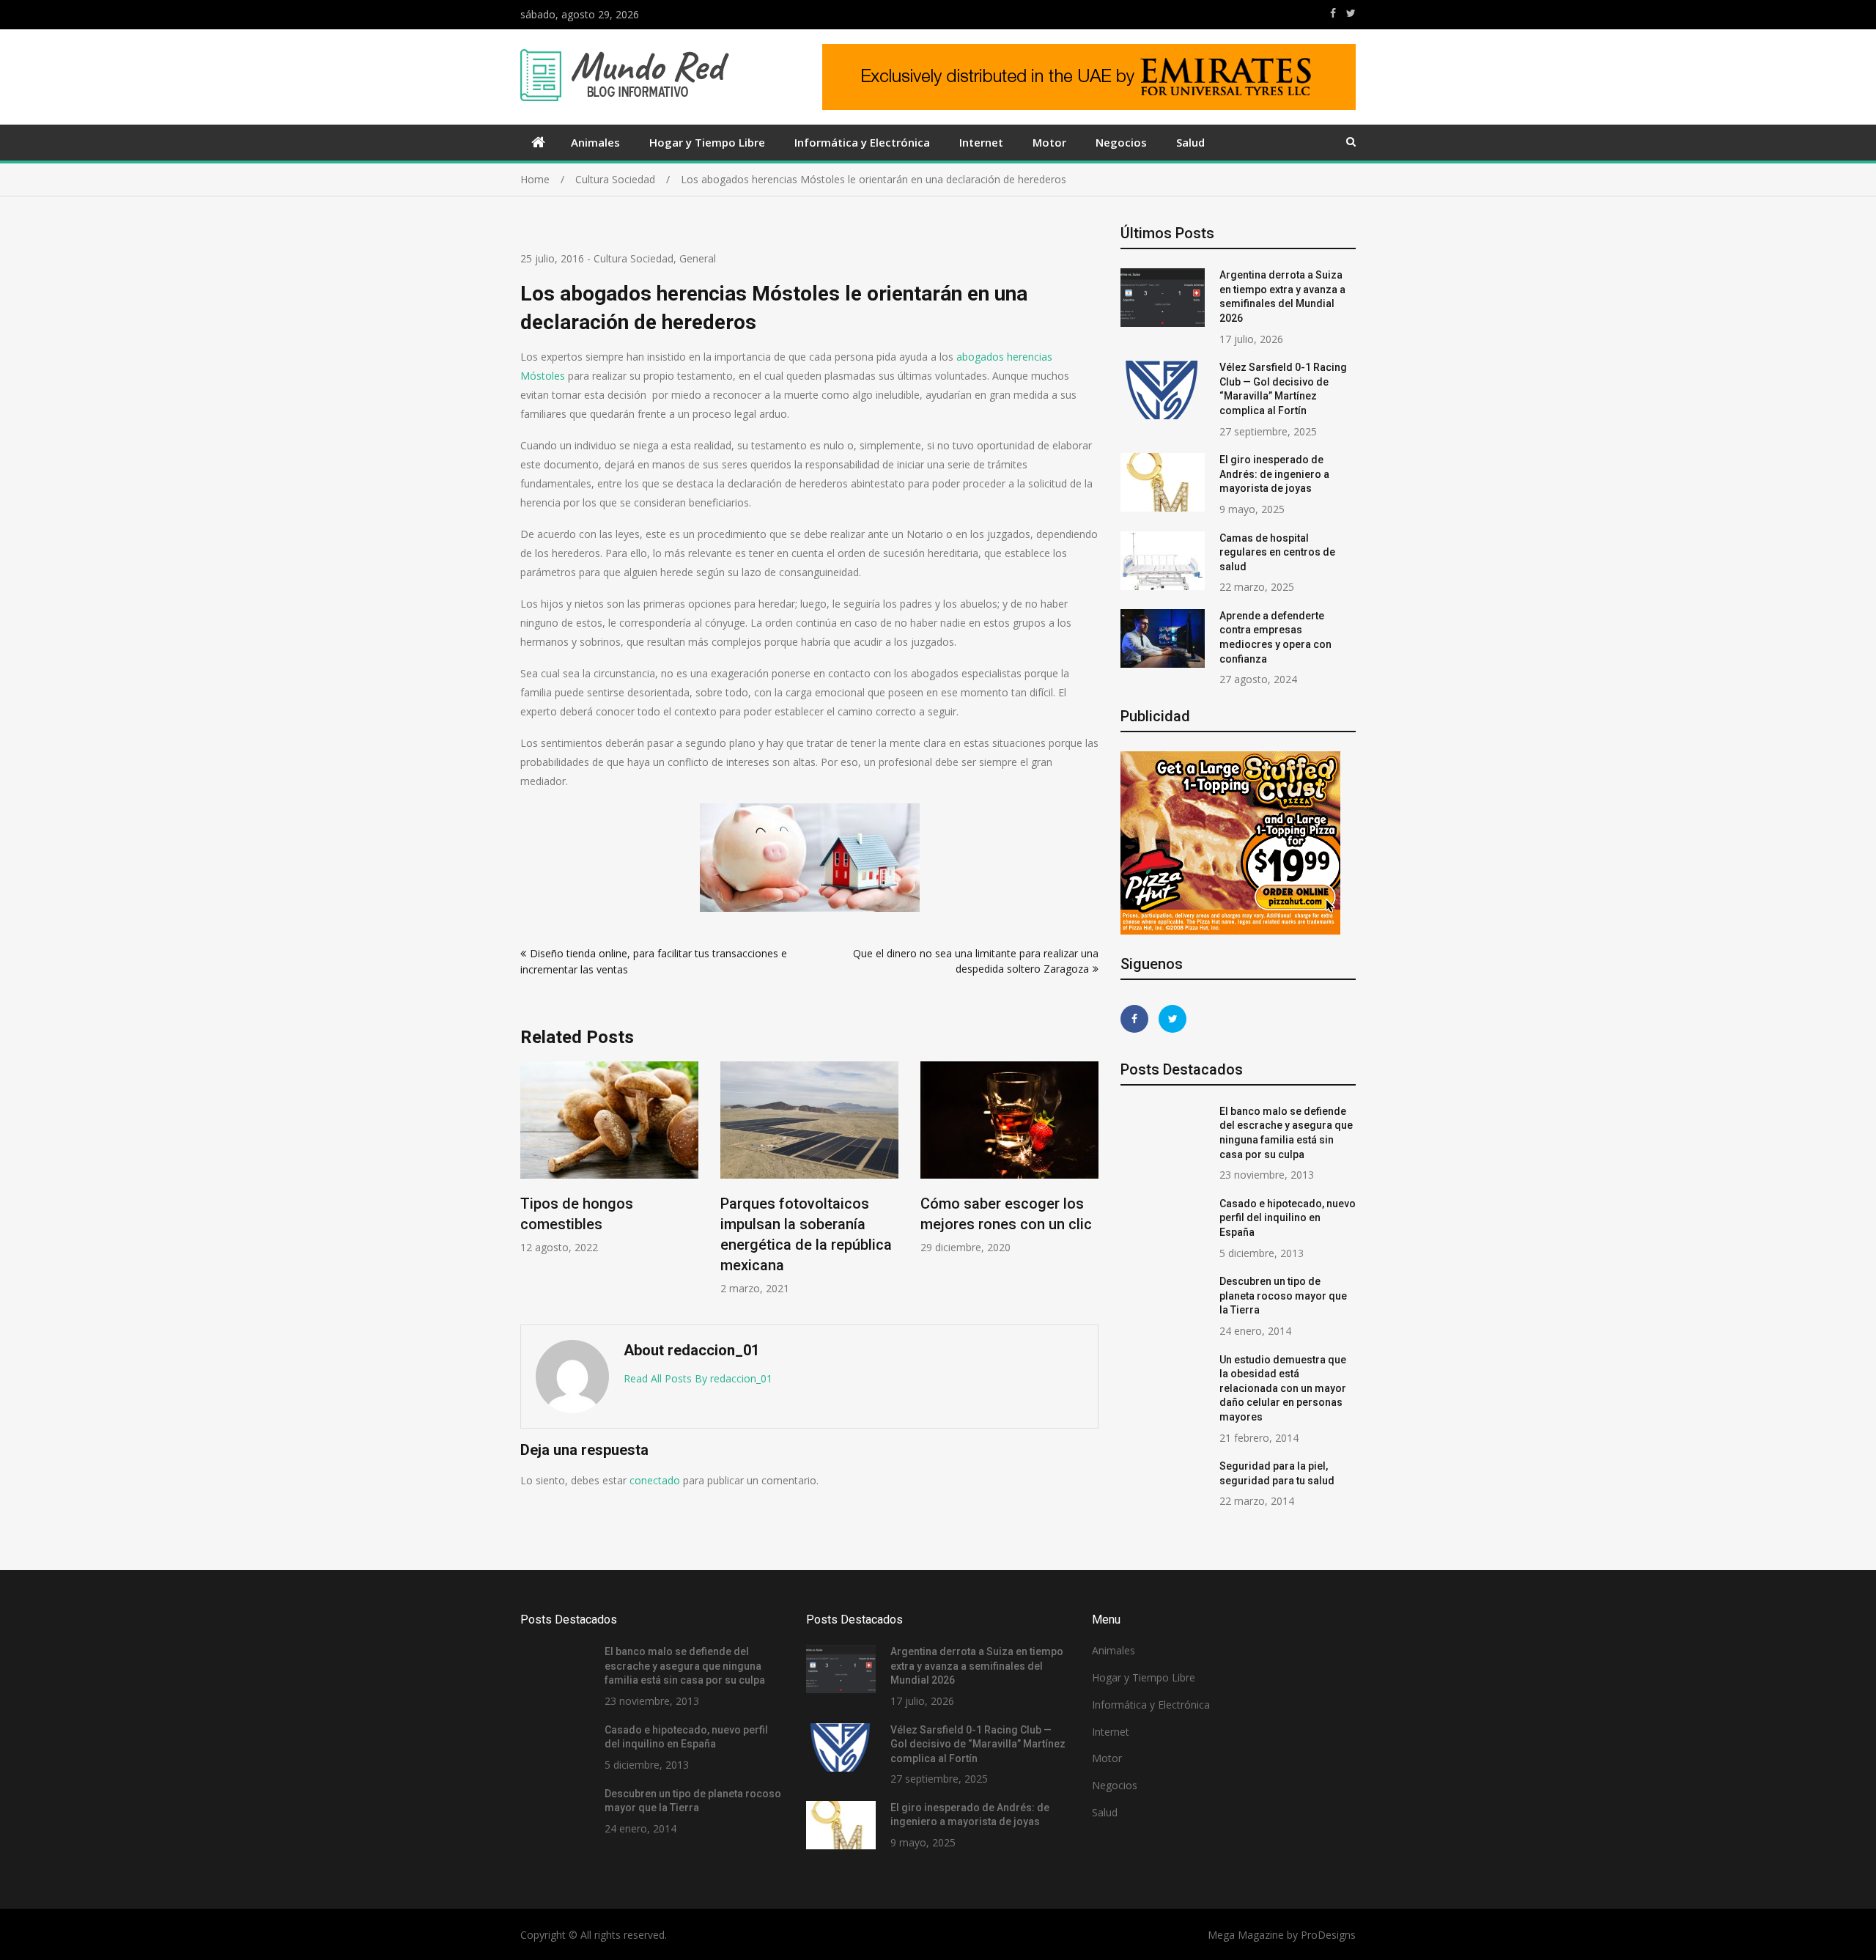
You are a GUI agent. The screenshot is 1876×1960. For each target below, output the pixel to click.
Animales (595, 142)
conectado (655, 1480)
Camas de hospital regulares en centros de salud (1277, 552)
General (698, 258)
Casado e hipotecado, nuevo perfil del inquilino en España (1288, 1218)
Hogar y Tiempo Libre (707, 142)
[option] (609, 1158)
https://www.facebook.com (1333, 13)
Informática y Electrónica (862, 142)
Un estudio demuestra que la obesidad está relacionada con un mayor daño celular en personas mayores (1283, 1388)
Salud (1190, 142)
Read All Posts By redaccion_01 (698, 1378)
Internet (981, 142)
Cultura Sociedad (634, 258)
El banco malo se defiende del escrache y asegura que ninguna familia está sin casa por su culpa (685, 1666)
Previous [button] (530, 1186)
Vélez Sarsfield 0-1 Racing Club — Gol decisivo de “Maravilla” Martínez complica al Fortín (978, 1744)
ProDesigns (1328, 1935)
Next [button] (1089, 1186)
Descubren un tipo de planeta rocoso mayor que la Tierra (1283, 1296)
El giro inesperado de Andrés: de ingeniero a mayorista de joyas (1274, 474)
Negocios (1121, 142)
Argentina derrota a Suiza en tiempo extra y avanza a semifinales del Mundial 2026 (977, 1666)
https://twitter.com (1351, 13)
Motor (1049, 142)
